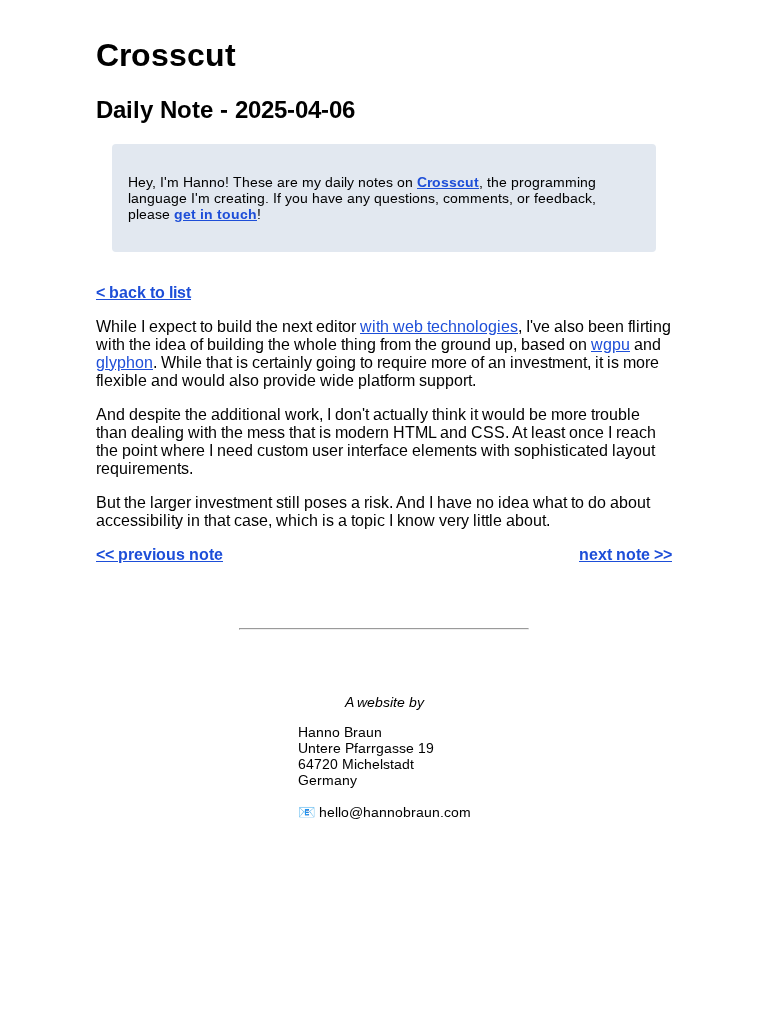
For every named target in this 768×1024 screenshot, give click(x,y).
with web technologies (439, 326)
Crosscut (448, 182)
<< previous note (159, 554)
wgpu (610, 344)
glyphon (124, 362)
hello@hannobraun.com (395, 812)
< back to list (143, 292)
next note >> (625, 554)
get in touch (215, 214)
